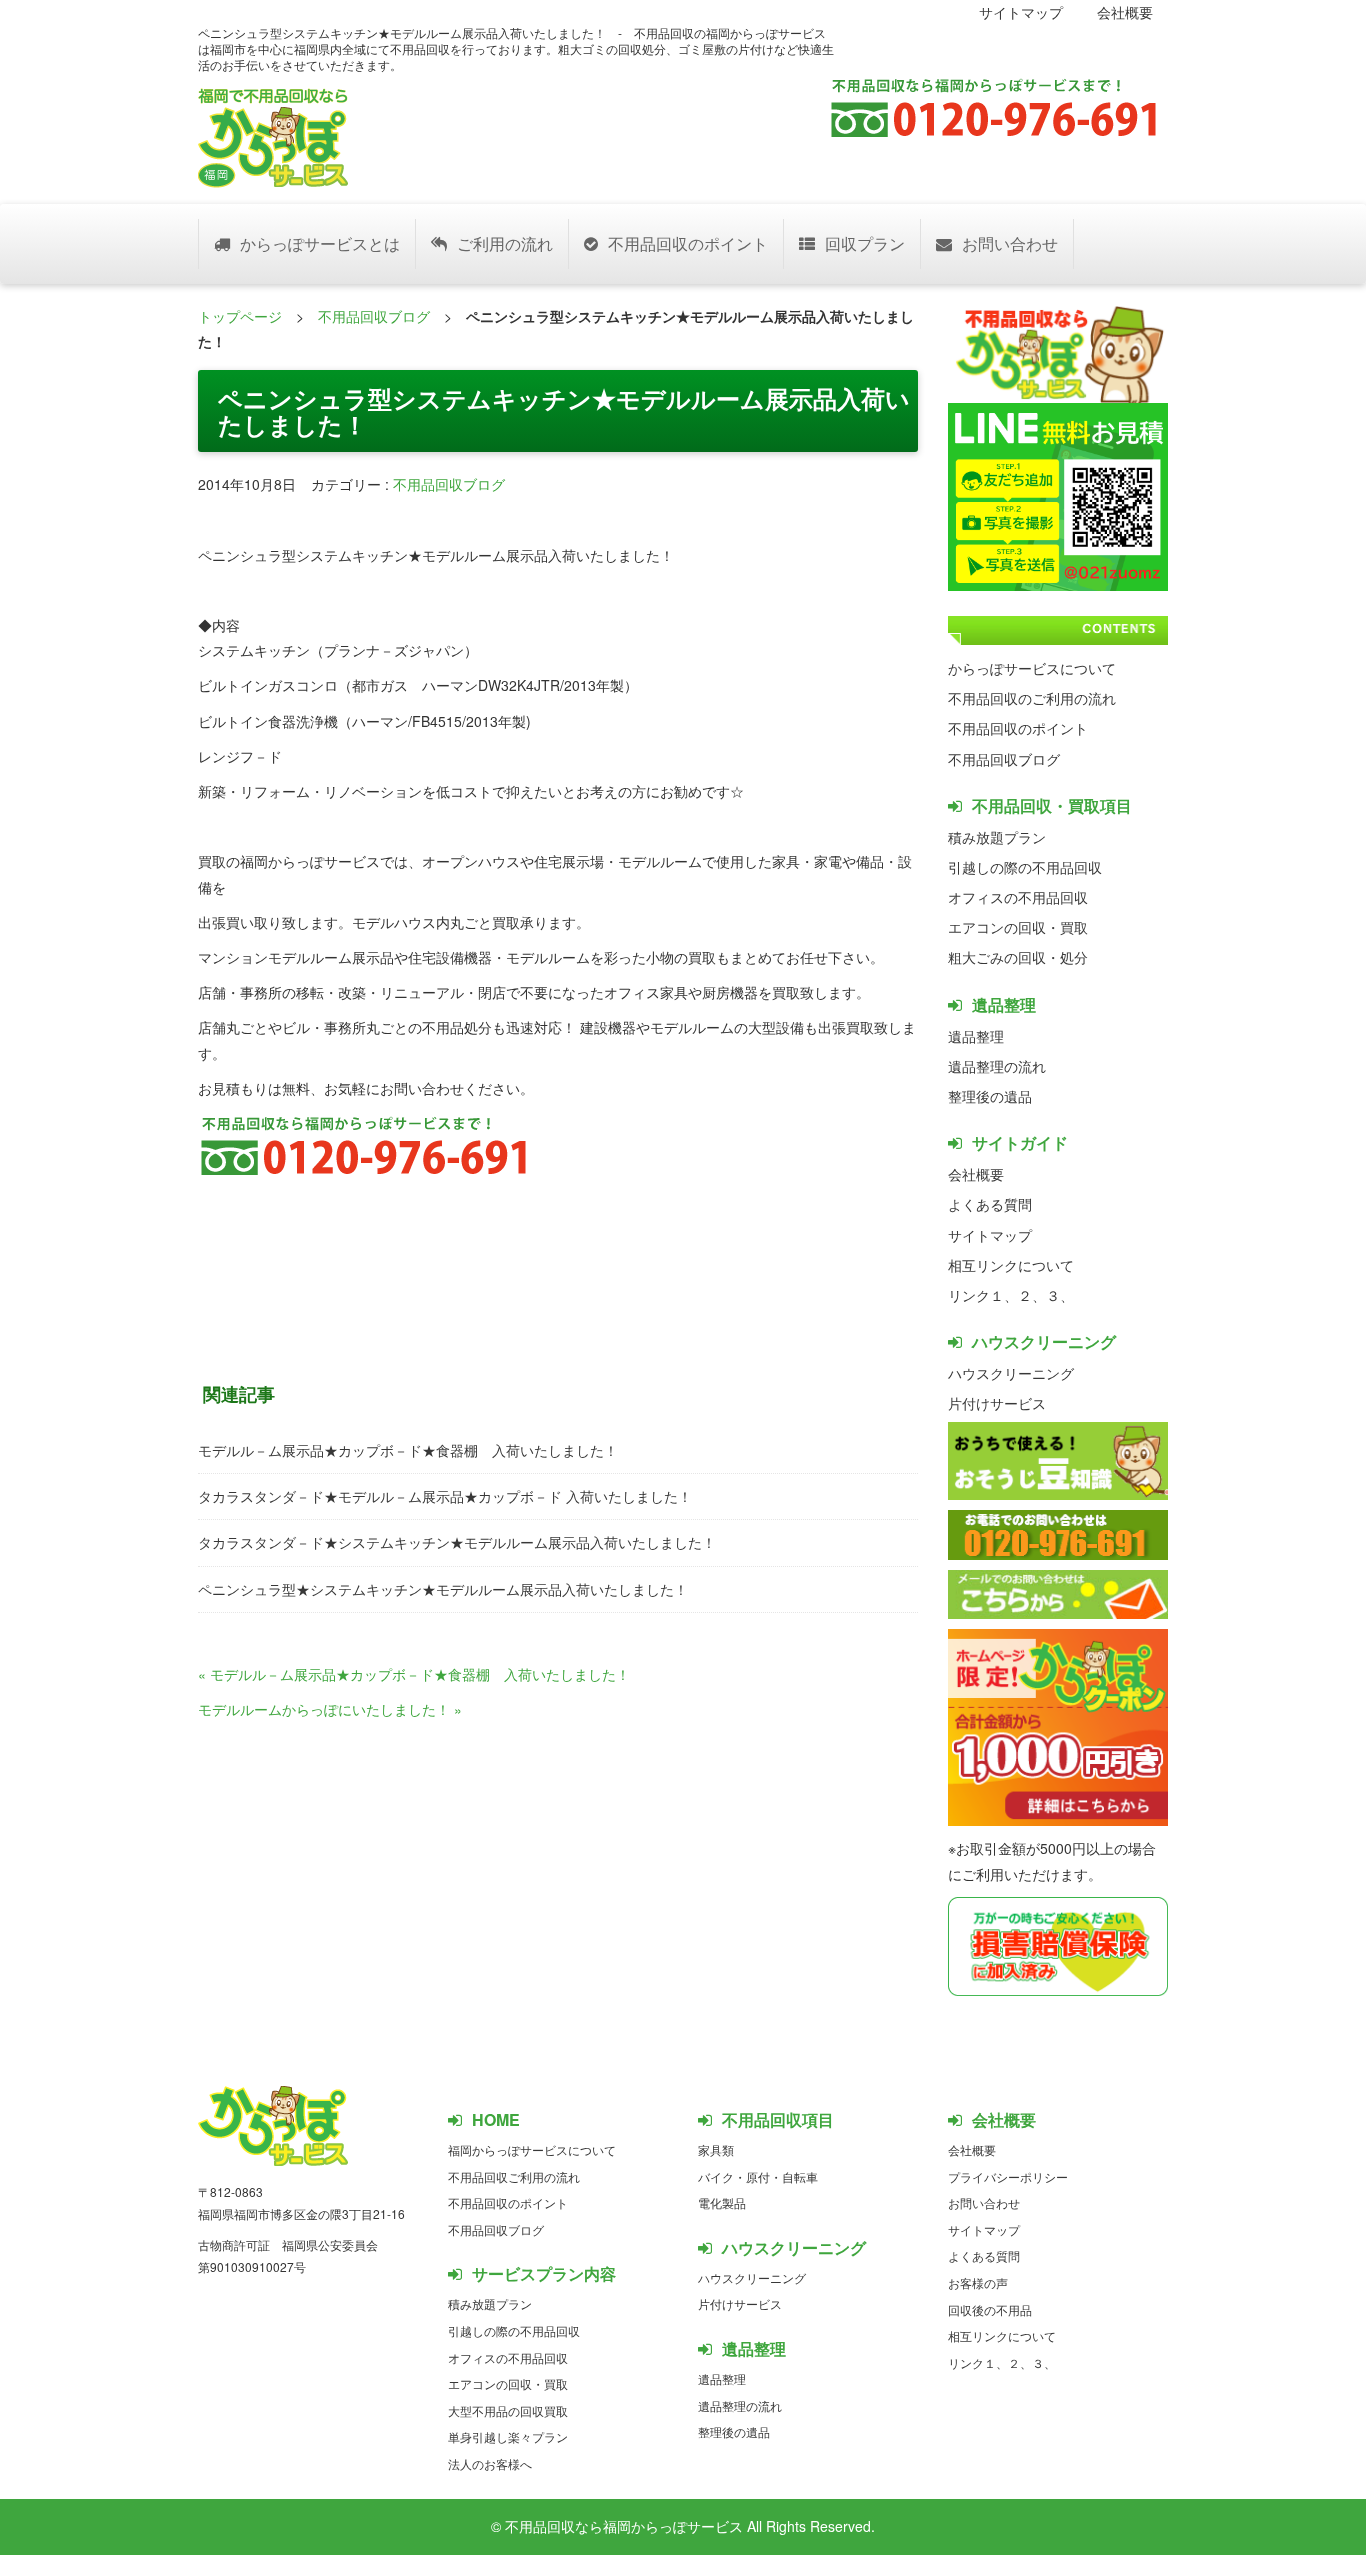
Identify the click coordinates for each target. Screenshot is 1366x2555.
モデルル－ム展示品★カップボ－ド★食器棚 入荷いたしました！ (408, 1450)
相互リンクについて (1011, 1265)
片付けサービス (997, 1403)
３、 (1060, 1295)
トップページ (240, 316)
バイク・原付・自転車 (758, 2176)
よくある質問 (990, 1204)
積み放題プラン (997, 837)
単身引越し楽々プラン (508, 2436)
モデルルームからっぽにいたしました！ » (330, 1709)
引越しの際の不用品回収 (1025, 867)
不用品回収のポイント (688, 243)
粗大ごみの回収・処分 (1018, 957)
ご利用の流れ (505, 243)
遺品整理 (976, 1036)
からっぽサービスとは (320, 243)
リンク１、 (983, 1295)
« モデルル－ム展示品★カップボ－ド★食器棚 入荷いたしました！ (414, 1674)
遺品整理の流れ (997, 1066)
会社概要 (1125, 12)
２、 (1032, 1295)
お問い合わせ (1010, 243)
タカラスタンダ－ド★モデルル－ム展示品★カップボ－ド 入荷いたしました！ (445, 1496)
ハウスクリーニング (1011, 1373)
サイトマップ (1021, 12)
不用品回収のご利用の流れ (1032, 698)
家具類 (716, 2149)
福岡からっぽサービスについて (532, 2149)
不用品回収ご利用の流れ (514, 2176)
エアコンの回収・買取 (1018, 927)
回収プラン (865, 243)
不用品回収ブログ (374, 316)
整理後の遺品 (990, 1096)
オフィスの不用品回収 (1018, 897)
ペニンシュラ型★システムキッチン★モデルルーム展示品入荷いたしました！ (443, 1589)
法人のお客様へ (490, 2463)
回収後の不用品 (990, 2309)
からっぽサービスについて (1032, 668)
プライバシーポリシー (1008, 2176)
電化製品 (722, 2202)
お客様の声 (978, 2282)
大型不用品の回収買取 (508, 2410)
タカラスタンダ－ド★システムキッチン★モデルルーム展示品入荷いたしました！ (457, 1542)
